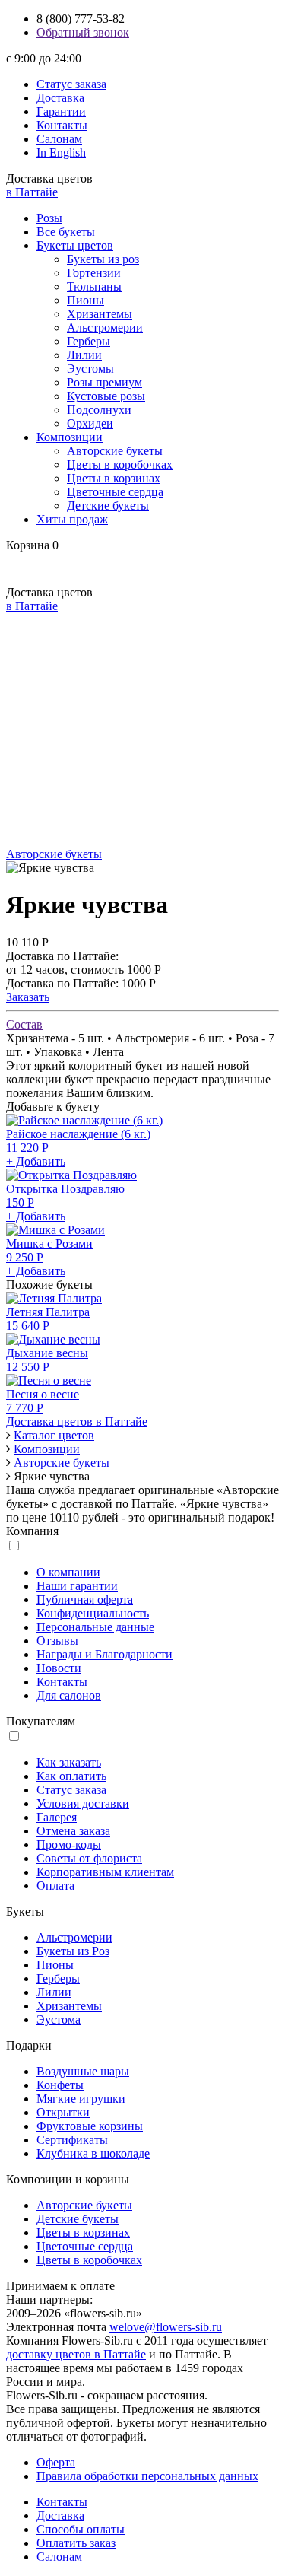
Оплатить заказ (76, 2543)
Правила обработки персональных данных (147, 2476)
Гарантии (61, 111)
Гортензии (94, 273)
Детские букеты (108, 506)
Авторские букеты (115, 451)
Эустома (59, 2019)
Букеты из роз (103, 259)
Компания (32, 1531)
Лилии (84, 355)
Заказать (28, 997)
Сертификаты (72, 2140)
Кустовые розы (106, 396)
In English (61, 153)
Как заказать (69, 1762)
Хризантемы (100, 314)
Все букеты (66, 232)
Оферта (56, 2462)
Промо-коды (69, 1845)
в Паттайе (32, 192)
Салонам (59, 139)
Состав (24, 1024)
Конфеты (60, 2085)
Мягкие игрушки (81, 2099)
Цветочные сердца (115, 492)
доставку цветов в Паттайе (76, 2354)
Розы (49, 218)
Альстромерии (105, 328)
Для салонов (69, 1695)
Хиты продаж (72, 519)
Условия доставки (83, 1803)
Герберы (89, 341)
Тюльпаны (94, 286)
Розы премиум (104, 382)
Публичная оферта (85, 1600)
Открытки (63, 2112)
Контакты (62, 125)
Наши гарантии (77, 1586)
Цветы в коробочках (120, 464)
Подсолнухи (99, 410)
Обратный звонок (83, 32)
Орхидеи (90, 423)
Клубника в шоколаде (93, 2153)
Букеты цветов (75, 245)
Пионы (85, 300)
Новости (59, 1668)
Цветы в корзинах (114, 478)
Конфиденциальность (93, 1613)
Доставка (60, 98)
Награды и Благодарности (104, 1654)
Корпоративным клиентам (105, 1872)
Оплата (55, 1886)
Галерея (57, 1817)
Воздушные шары (83, 2071)
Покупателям (41, 1721)
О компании (68, 1572)
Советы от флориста (89, 1858)
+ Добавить (36, 1161)
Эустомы (90, 369)
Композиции (70, 437)
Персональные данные (95, 1627)
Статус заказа (71, 84)
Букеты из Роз (73, 1951)
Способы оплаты (81, 2529)
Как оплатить (71, 1776)
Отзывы (57, 1641)
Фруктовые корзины (90, 2126)
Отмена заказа (73, 1831)
